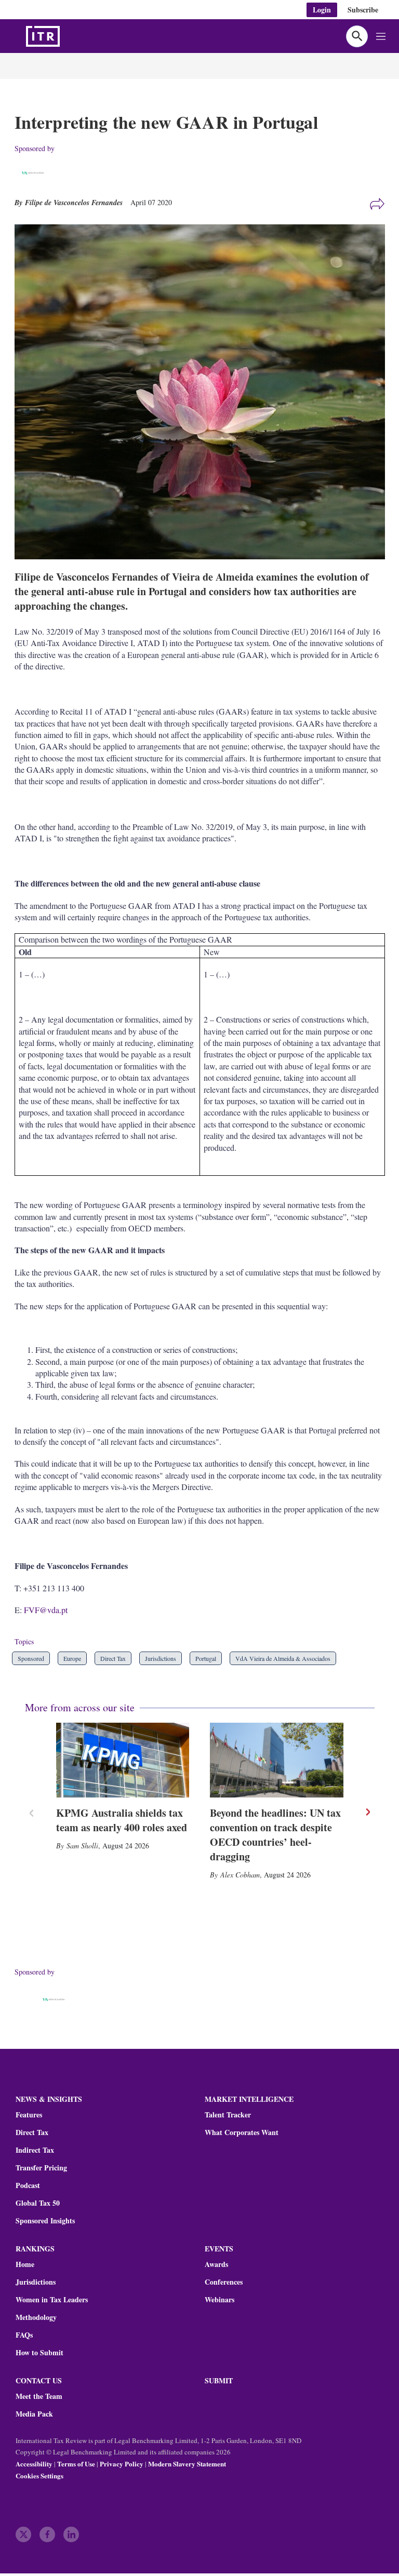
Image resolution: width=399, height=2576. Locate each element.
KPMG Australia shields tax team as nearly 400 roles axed (122, 1820)
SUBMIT (219, 2380)
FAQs (24, 2335)
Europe (72, 1658)
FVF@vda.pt (46, 1610)
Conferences (224, 2282)
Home (25, 2264)
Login (322, 10)
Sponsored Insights (45, 2221)
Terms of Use (76, 2464)
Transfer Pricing (41, 2168)
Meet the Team (39, 2396)
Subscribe (363, 10)
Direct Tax (113, 1658)
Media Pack (34, 2414)
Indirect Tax (35, 2150)
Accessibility (34, 2464)
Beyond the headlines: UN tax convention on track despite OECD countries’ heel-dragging (275, 1835)
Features (29, 2115)
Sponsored (31, 1658)
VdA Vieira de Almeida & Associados (283, 1658)
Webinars (220, 2300)
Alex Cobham (240, 1875)
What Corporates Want (242, 2132)
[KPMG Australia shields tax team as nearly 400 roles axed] (123, 1760)
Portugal (206, 1658)
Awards (216, 2264)
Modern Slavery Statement (187, 2464)
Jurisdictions (161, 1658)
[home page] (68, 36)
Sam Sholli (82, 1846)
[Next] (367, 1812)
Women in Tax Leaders (52, 2300)
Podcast (28, 2185)
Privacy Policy (122, 2464)
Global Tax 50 (38, 2203)
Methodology (36, 2317)
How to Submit (39, 2353)
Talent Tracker (228, 2115)
